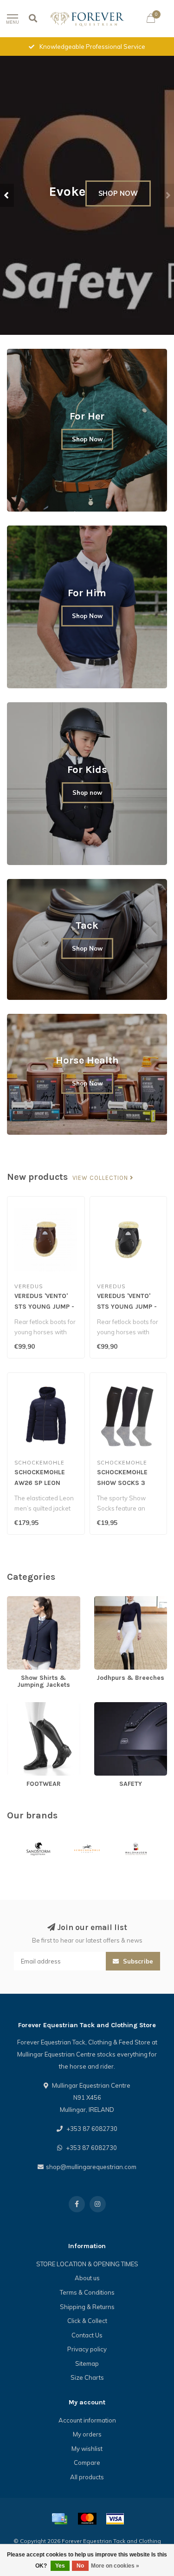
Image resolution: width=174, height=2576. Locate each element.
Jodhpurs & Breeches (124, 1600)
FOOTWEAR (24, 1706)
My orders (87, 2434)
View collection (101, 1178)
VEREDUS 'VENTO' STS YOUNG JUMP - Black (127, 1307)
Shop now (87, 792)
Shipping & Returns (87, 2307)
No (80, 2566)
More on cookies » (115, 2566)
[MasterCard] (87, 2519)
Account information (87, 2420)
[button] (7, 195)
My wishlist (87, 2449)
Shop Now (87, 439)
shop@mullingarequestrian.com (91, 2167)
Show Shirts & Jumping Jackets (39, 1605)
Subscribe (137, 1961)
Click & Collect (87, 2321)
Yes (60, 2566)
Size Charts (87, 2377)
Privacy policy (87, 2349)
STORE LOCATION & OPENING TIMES (87, 2264)
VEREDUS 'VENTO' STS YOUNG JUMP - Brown (44, 1307)
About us (87, 2278)
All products (87, 2477)
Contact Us (87, 2335)
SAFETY (105, 1706)
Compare (87, 2463)
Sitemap (87, 2363)
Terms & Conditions (87, 2292)
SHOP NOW (118, 193)
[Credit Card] (59, 2519)
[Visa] (115, 2519)
